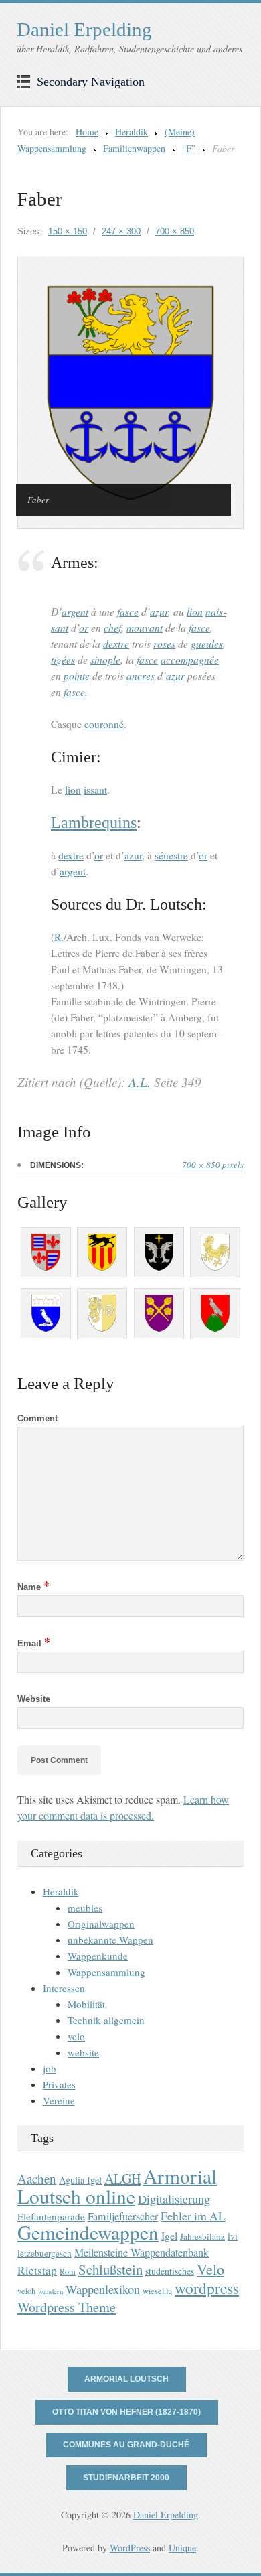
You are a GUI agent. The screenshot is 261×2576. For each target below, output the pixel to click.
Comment (37, 1418)
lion (195, 611)
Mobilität (86, 2004)
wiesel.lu (157, 2291)
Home (87, 132)
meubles (85, 1908)
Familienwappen (134, 148)
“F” (189, 148)
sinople (105, 659)
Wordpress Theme (67, 2307)
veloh (26, 2291)
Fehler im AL (193, 2216)
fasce (128, 611)
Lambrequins (94, 822)
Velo (210, 2269)
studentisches (170, 2271)
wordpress (207, 2288)
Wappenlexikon (103, 2289)
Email (34, 1643)
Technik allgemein (106, 2020)
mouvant (145, 627)
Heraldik (132, 132)
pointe (77, 675)
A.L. (140, 1082)
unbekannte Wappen (110, 1940)
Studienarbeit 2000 (126, 2478)
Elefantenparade (51, 2216)
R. (59, 937)
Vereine (59, 2100)
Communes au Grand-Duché (126, 2445)
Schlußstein (110, 2269)
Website (34, 1699)
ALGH (122, 2178)
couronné (104, 724)
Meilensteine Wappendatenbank (142, 2252)
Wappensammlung (106, 1972)
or (84, 627)
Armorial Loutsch (126, 2379)
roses (164, 643)
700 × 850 (175, 231)
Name (33, 1587)
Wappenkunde (98, 1956)
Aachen (37, 2178)
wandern (51, 2291)
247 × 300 (121, 231)
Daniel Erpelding (84, 29)
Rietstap (37, 2270)
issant (95, 790)
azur (159, 611)
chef (112, 627)
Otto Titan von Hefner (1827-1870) (126, 2412)
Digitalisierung (174, 2199)
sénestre (171, 855)
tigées (63, 659)
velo (76, 2036)
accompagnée (190, 659)
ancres (141, 675)
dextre (116, 643)
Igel (169, 2235)
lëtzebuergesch (45, 2253)
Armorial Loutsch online (117, 2186)
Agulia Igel (80, 2180)
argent (75, 611)
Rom (68, 2272)
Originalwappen (101, 1924)
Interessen (64, 1988)
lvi (233, 2236)
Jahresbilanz (202, 2236)
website (83, 2052)
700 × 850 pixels (213, 1165)
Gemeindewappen (88, 2232)
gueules (207, 643)
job (50, 2068)
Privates (59, 2084)
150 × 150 (68, 231)
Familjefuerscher (123, 2216)
